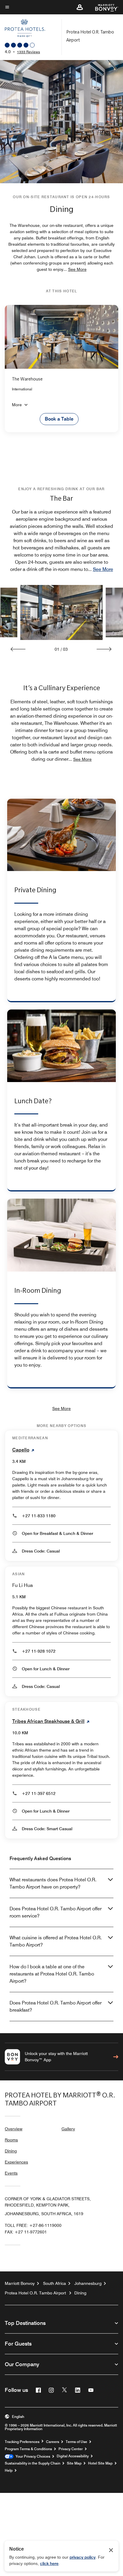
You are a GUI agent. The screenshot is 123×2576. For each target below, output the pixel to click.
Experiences (16, 2162)
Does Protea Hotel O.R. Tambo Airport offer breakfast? (56, 2006)
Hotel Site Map (100, 2463)
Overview (14, 2129)
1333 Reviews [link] (29, 52)
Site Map (74, 2463)
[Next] (104, 649)
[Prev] (18, 649)
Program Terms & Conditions (28, 2449)
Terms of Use (76, 2442)
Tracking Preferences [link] (22, 2442)
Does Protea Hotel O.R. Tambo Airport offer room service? (56, 1912)
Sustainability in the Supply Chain (33, 2463)
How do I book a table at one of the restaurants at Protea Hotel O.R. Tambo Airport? (52, 1974)
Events (11, 2173)
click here (49, 2563)
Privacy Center (71, 2449)
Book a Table (59, 419)
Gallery (68, 2129)
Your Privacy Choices (32, 2456)
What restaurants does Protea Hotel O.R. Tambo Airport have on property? (53, 1883)
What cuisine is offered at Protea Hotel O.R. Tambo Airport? (56, 1941)
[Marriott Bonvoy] (103, 7)
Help (9, 2470)
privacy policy (83, 2557)
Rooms (11, 2140)
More (17, 405)
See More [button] (77, 269)
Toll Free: (33, 2225)
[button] (80, 7)
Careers (53, 2442)
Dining (11, 2151)
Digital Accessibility (73, 2456)
